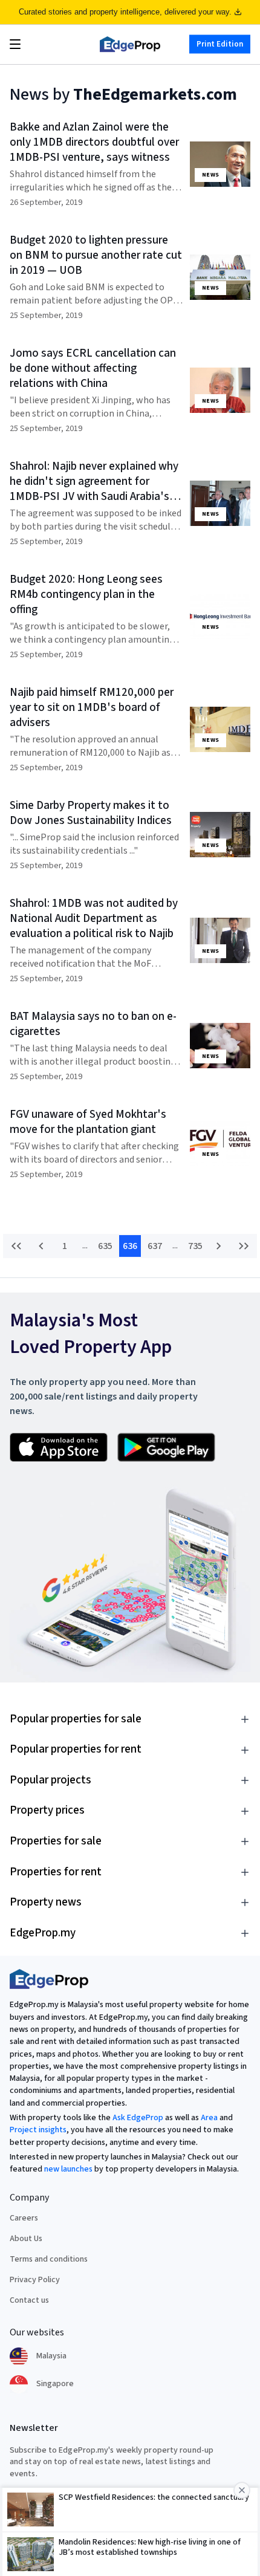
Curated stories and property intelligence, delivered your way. (125, 12)
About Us (26, 2239)
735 (195, 1246)
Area (209, 2118)
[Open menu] (15, 44)
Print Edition (220, 44)
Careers (24, 2218)
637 (155, 1246)
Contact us (29, 2300)
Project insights (38, 2130)
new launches (68, 2169)
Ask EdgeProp (138, 2118)
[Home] (130, 44)
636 (130, 1246)
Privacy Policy (35, 2280)
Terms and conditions (49, 2259)
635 (105, 1246)
